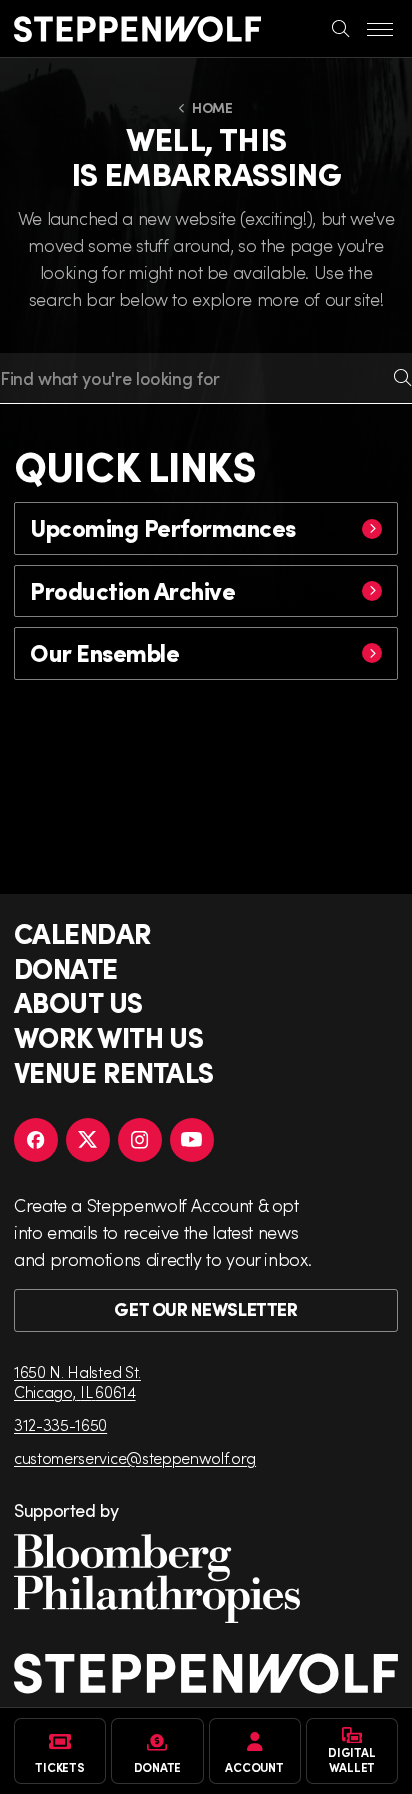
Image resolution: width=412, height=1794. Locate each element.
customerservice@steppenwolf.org (135, 1457)
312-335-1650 (60, 1424)
